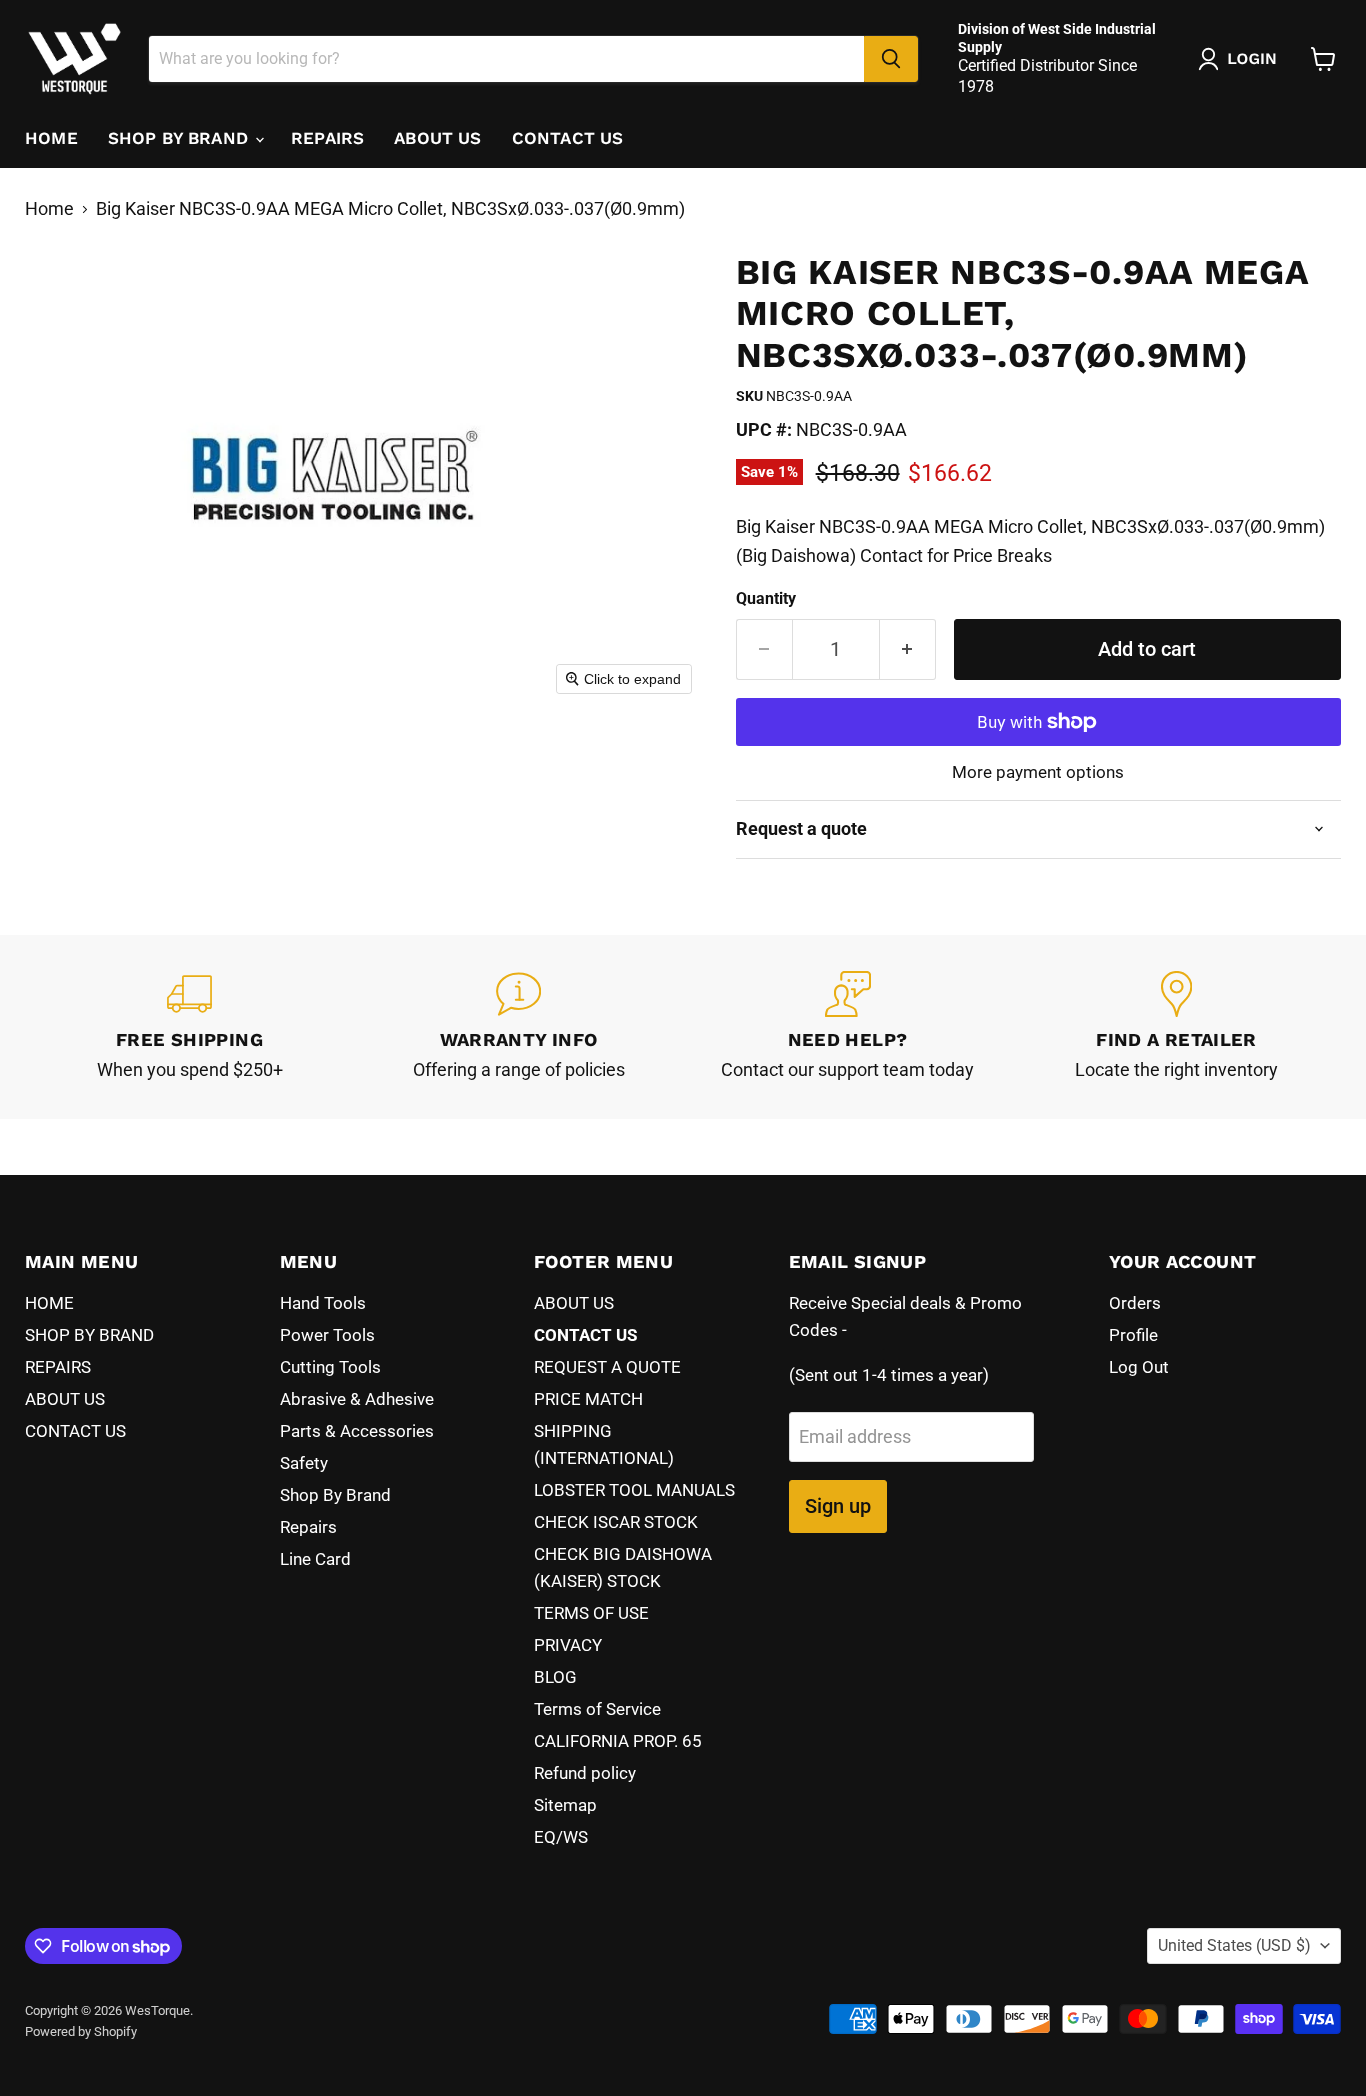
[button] (1242, 59)
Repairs (308, 1527)
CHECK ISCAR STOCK (616, 1522)
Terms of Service (597, 1709)
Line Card (315, 1559)
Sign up (838, 1506)
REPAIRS (327, 138)
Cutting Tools (330, 1367)
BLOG (555, 1677)
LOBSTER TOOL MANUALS (634, 1490)
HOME (51, 138)
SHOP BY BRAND (180, 138)
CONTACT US (568, 138)
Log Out (1139, 1367)
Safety (304, 1463)
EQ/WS (561, 1837)
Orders (1135, 1303)
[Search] (891, 59)
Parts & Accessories (357, 1431)
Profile (1133, 1335)
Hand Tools (323, 1303)
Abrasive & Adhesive (357, 1399)
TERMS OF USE (591, 1613)
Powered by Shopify (81, 2031)
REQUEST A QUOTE (607, 1367)
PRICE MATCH (588, 1399)
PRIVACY (568, 1645)
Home (49, 209)
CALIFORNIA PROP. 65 (618, 1741)
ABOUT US (437, 138)
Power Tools (327, 1335)
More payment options (1038, 772)
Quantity (766, 599)
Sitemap (565, 1805)
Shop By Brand (335, 1495)
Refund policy (585, 1773)
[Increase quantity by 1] (908, 649)
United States (1234, 1945)
